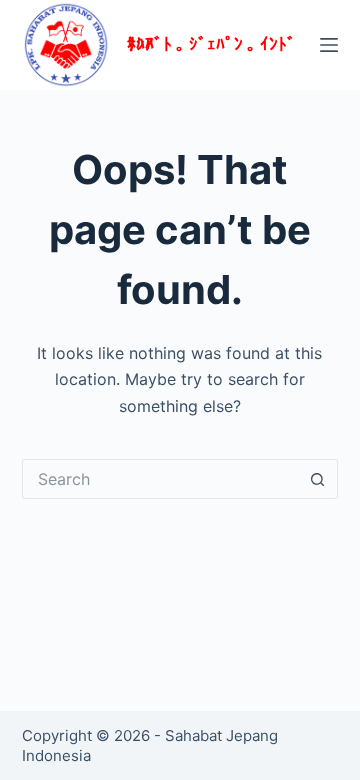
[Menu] (329, 45)
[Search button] (318, 479)
